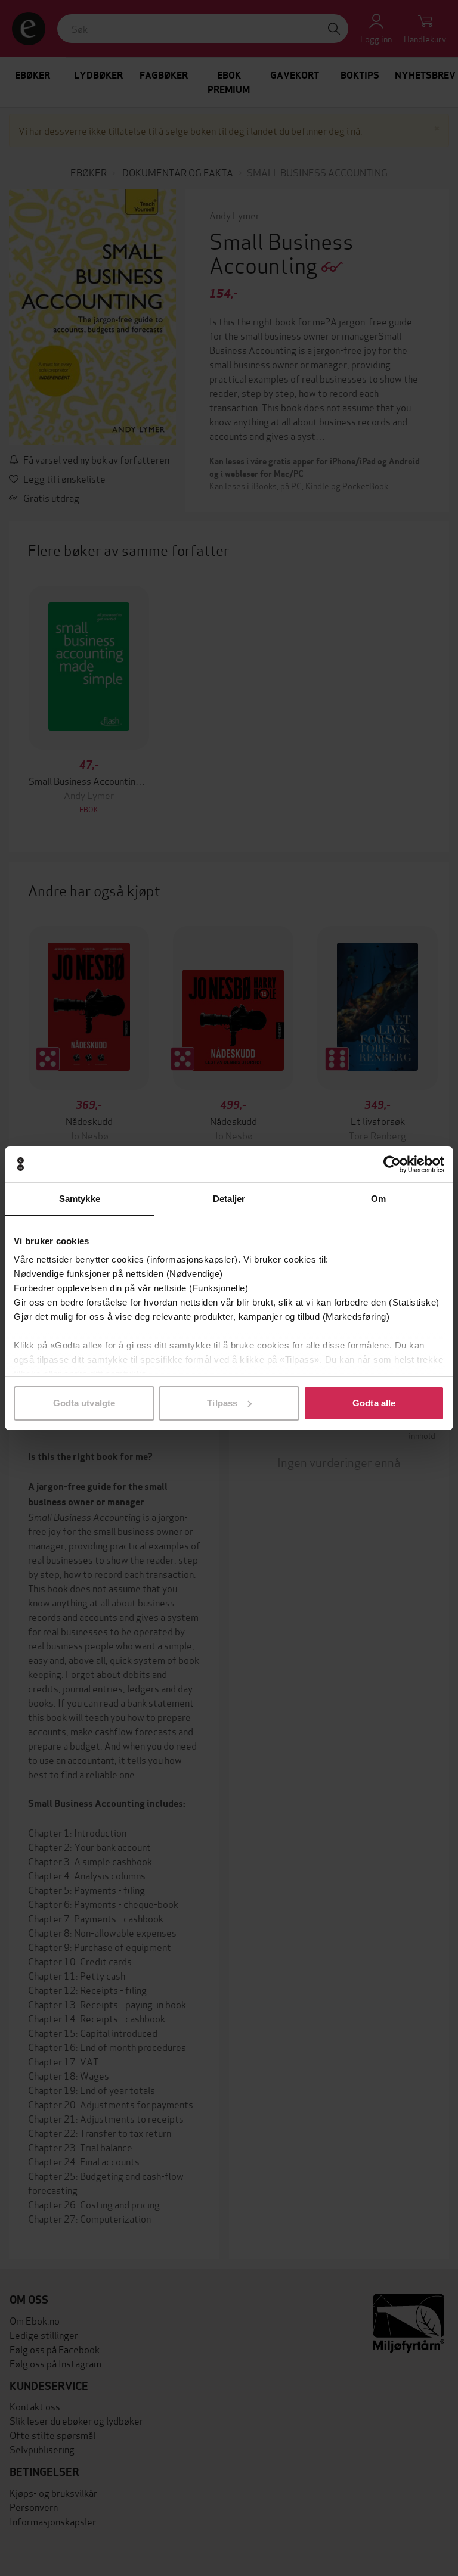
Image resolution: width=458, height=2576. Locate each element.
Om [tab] (378, 1199)
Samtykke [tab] (80, 1199)
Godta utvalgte (84, 1403)
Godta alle (374, 1403)
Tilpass (222, 1403)
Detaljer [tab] (229, 1199)
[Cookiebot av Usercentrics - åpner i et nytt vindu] (392, 1164)
